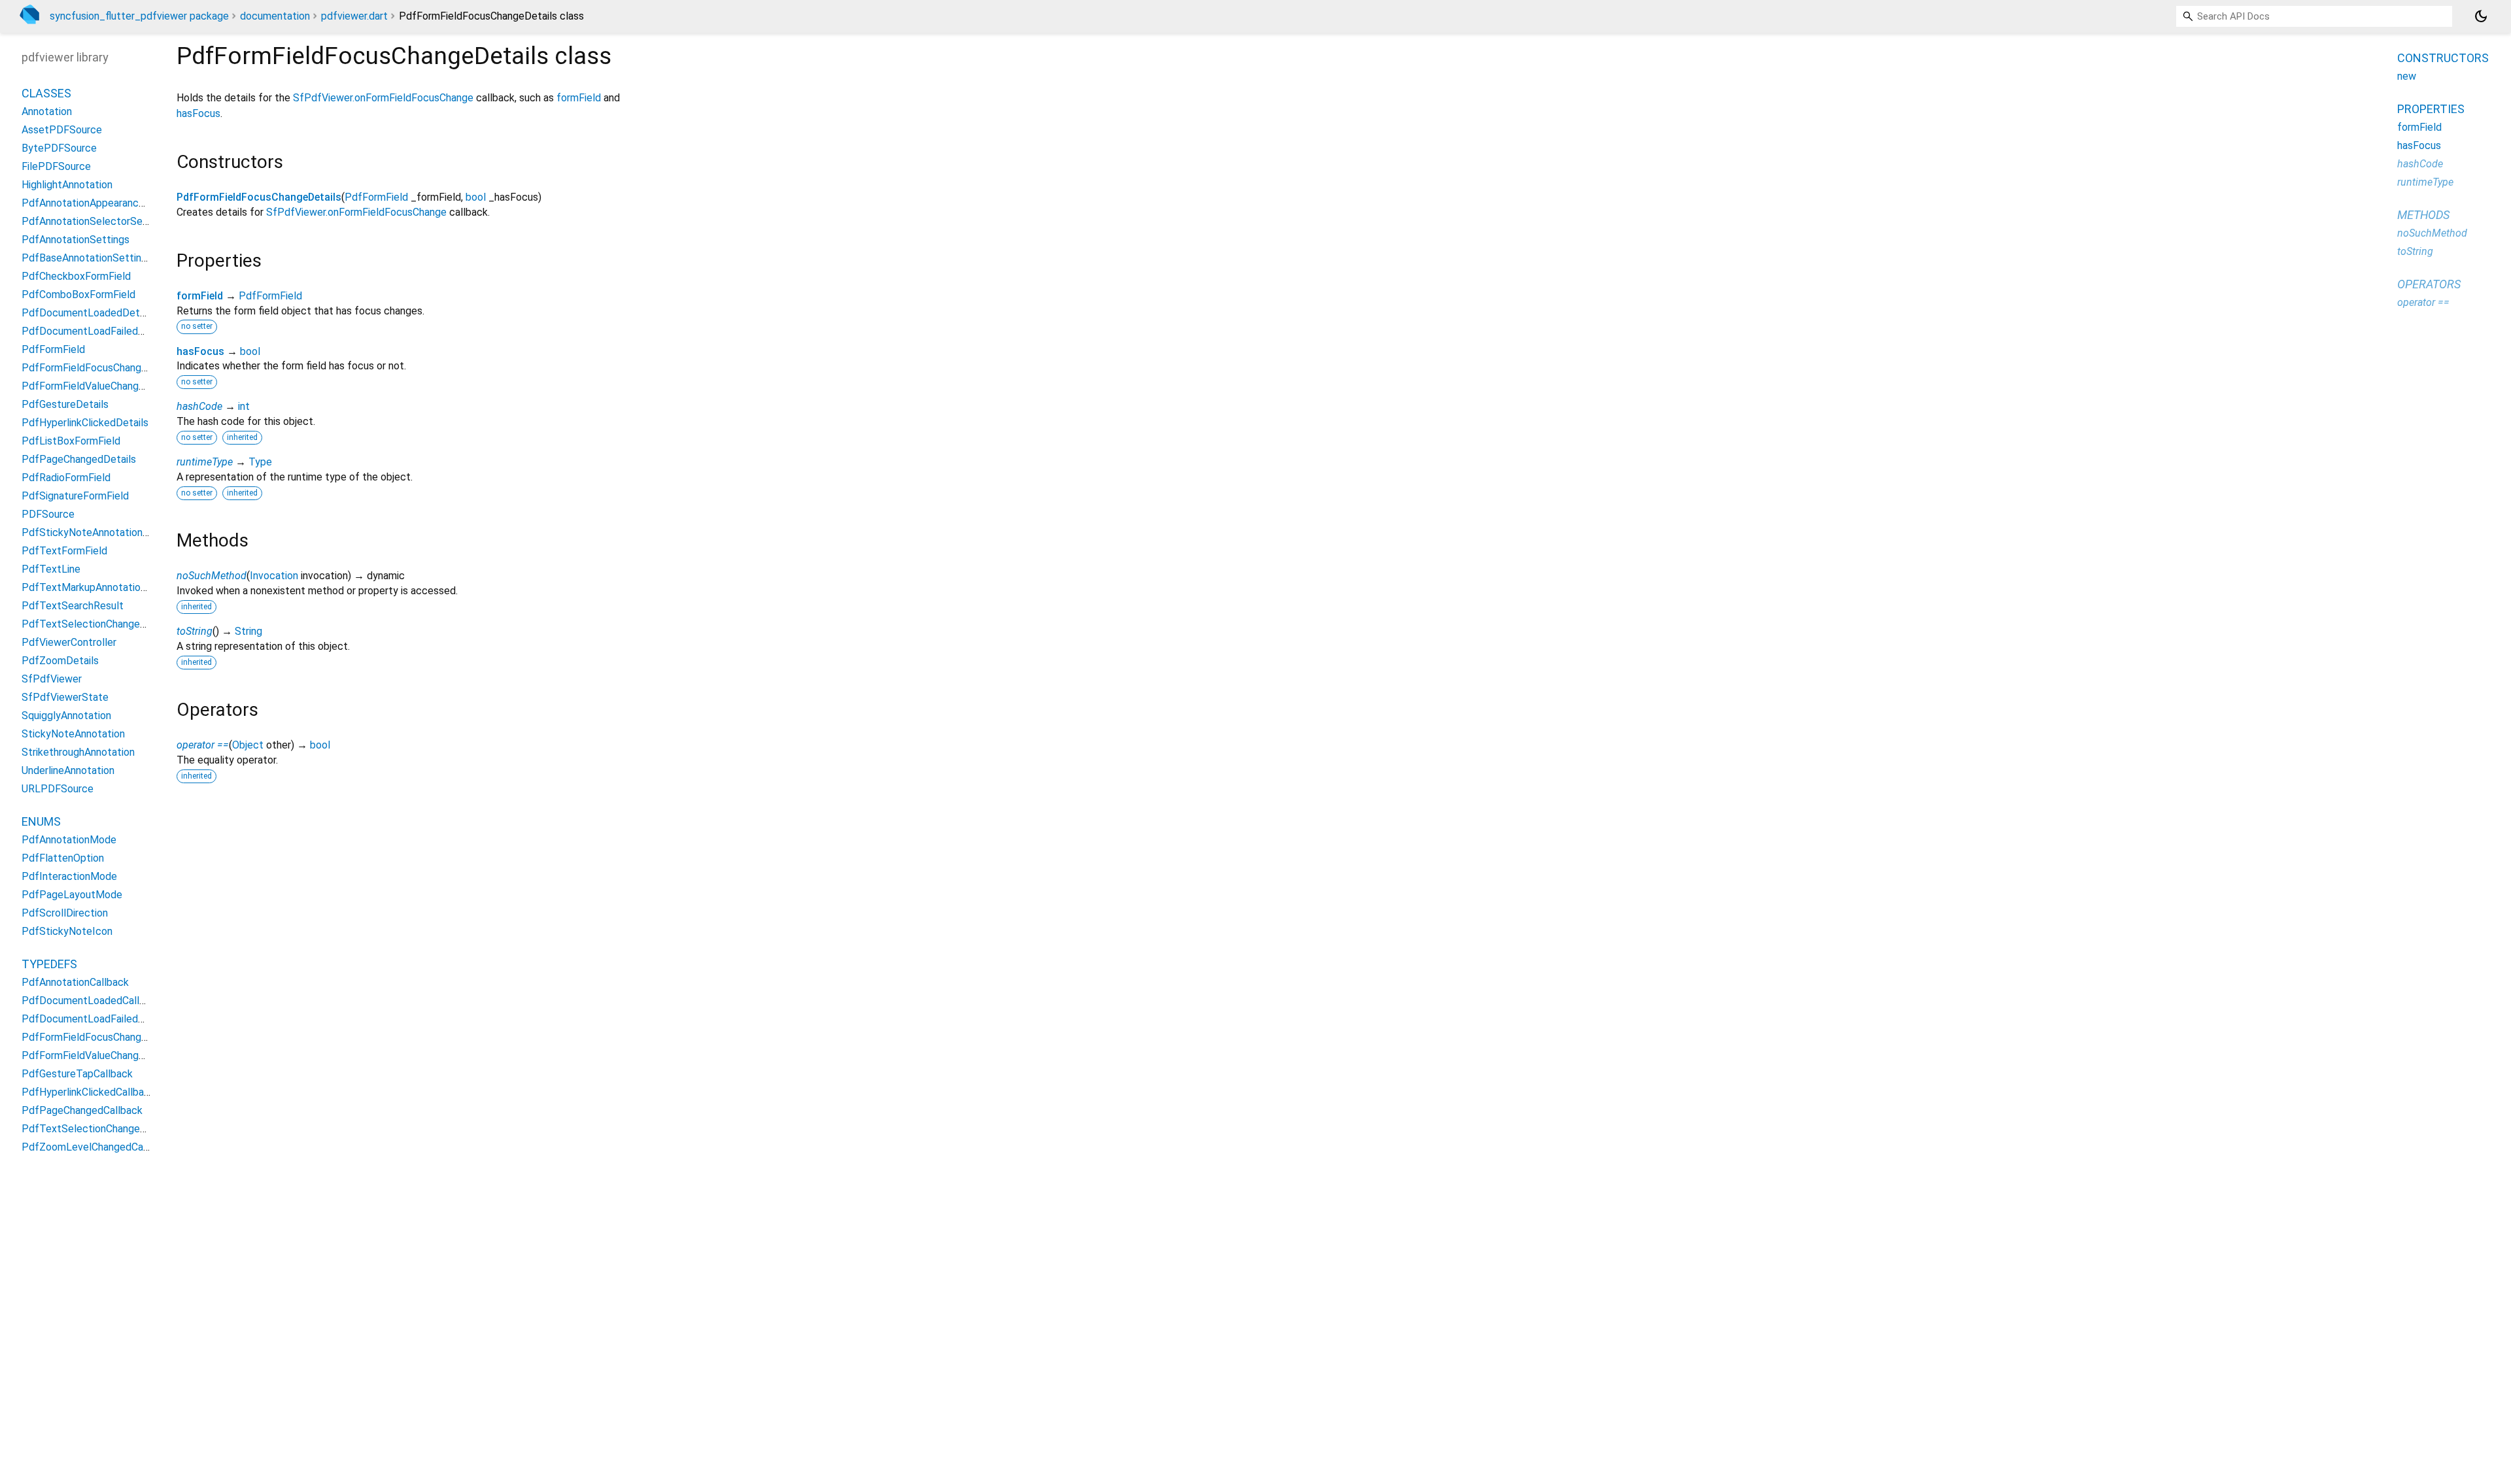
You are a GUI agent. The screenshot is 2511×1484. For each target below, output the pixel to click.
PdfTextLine (51, 569)
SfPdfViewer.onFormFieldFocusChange (383, 98)
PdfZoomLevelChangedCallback (96, 1147)
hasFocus (198, 113)
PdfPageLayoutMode (72, 895)
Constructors (2443, 58)
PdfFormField (376, 197)
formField (579, 98)
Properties (2431, 109)
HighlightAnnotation (67, 185)
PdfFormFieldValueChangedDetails (102, 386)
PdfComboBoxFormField (78, 295)
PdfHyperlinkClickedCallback (88, 1092)
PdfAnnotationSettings (76, 240)
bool (476, 197)
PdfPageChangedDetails (79, 459)
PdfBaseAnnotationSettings (87, 258)
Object (248, 745)
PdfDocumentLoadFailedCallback (99, 1019)
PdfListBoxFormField (71, 441)
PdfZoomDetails (60, 661)
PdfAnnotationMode (69, 840)
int (244, 406)
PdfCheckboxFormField (76, 276)
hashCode (199, 406)
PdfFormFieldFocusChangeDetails (259, 197)
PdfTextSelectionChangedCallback (103, 1129)
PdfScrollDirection (65, 913)
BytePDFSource (59, 148)
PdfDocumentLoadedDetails (88, 313)
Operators (2429, 284)
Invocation (274, 576)
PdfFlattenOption (63, 858)
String (248, 631)
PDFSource (48, 514)
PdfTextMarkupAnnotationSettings (104, 587)
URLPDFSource (58, 789)
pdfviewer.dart (354, 16)
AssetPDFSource (62, 130)
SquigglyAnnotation (66, 716)
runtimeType (205, 462)
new (2407, 76)
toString (195, 631)
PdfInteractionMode (69, 876)
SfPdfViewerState (65, 697)
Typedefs (49, 964)
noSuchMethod (212, 576)
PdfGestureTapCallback (77, 1074)
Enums (41, 821)
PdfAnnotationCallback (75, 982)
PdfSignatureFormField (75, 496)
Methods (2423, 215)
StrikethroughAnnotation (78, 752)
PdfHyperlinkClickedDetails (85, 423)
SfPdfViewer (52, 679)
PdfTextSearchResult (73, 606)
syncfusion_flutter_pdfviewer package (139, 16)
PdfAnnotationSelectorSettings (96, 221)
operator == (203, 745)
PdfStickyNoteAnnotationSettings (102, 532)
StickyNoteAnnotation (73, 734)
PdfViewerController (69, 642)
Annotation (47, 111)
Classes (46, 93)
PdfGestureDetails (65, 404)
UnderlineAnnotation (68, 770)
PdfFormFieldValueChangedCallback (106, 1055)
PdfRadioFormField (66, 478)
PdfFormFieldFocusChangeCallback (104, 1037)
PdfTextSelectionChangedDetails (100, 624)
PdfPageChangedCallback (82, 1110)
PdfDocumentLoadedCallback (92, 1001)
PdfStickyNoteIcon (67, 931)
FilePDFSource (56, 166)
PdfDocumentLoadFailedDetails (96, 331)
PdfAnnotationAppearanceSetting (100, 203)
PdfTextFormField (64, 551)
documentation (275, 16)
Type (260, 462)
